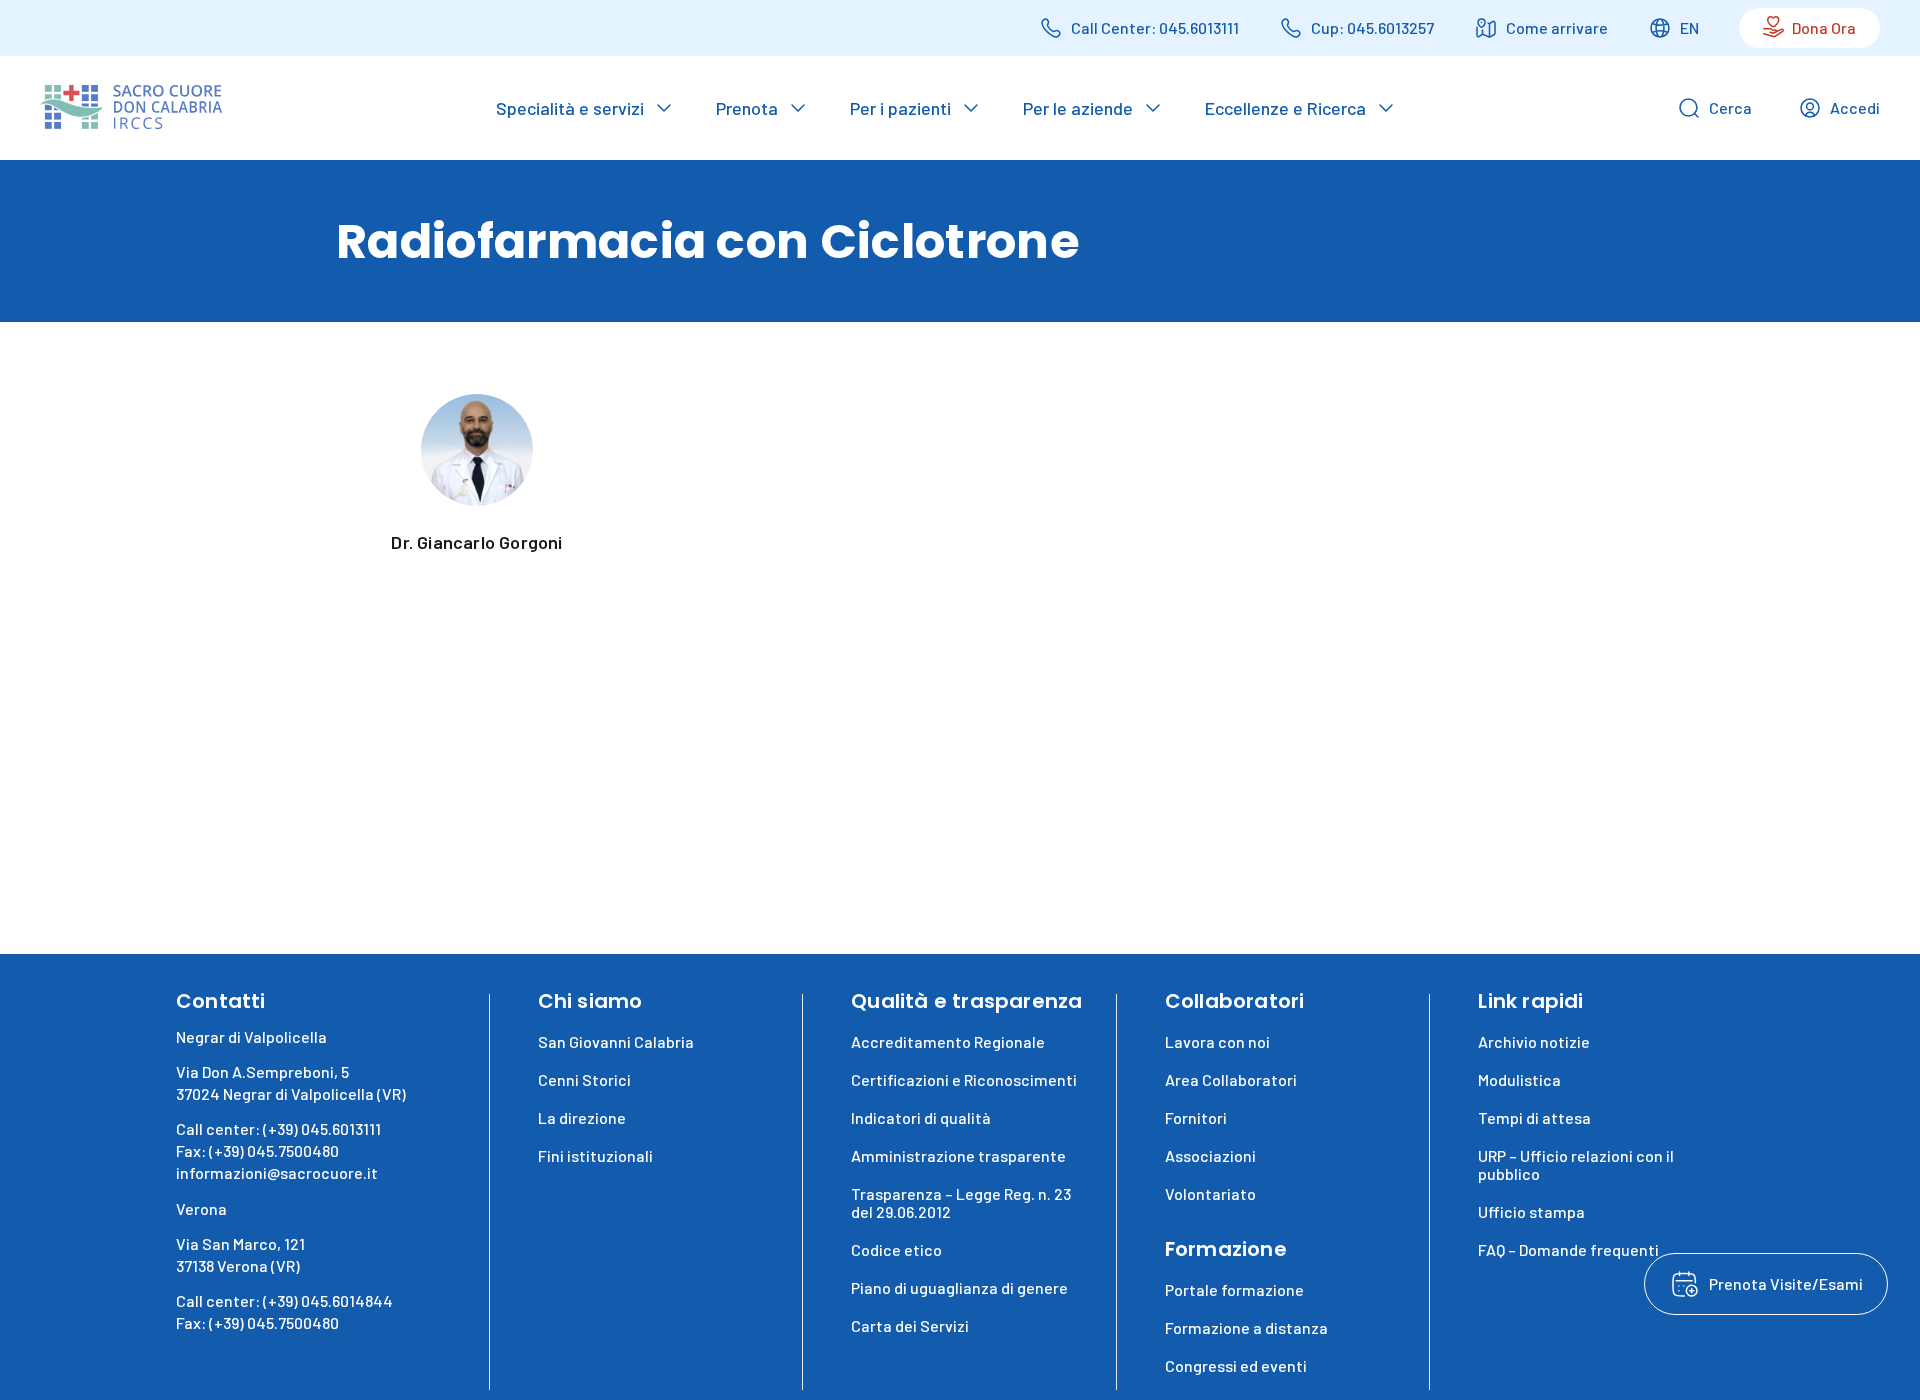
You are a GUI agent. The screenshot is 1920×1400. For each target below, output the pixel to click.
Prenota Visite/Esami (1786, 1283)
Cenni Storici (584, 1079)
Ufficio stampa (1531, 1211)
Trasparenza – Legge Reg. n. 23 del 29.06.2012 (961, 1202)
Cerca (1730, 107)
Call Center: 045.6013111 (1155, 27)
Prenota (747, 108)
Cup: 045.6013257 (1372, 27)
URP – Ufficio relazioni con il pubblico (1576, 1164)
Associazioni (1210, 1155)
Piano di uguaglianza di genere (959, 1287)
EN (1689, 27)
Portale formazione (1234, 1289)
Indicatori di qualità (921, 1117)
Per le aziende (1078, 108)
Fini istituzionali (595, 1155)
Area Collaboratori (1231, 1079)
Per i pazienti (900, 108)
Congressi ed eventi (1236, 1365)
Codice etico (896, 1249)
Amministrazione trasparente (958, 1155)
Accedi (1855, 107)
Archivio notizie (1534, 1041)
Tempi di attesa (1534, 1117)
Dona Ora (1824, 27)
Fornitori (1196, 1117)
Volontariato (1210, 1193)
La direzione (582, 1117)
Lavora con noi (1217, 1041)
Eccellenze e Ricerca (1285, 108)
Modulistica (1519, 1079)
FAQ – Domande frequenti (1568, 1249)
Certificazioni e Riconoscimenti (964, 1079)
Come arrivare (1557, 27)
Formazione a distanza (1246, 1327)
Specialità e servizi (570, 108)
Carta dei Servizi (910, 1325)
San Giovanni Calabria (616, 1041)
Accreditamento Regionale (948, 1041)
